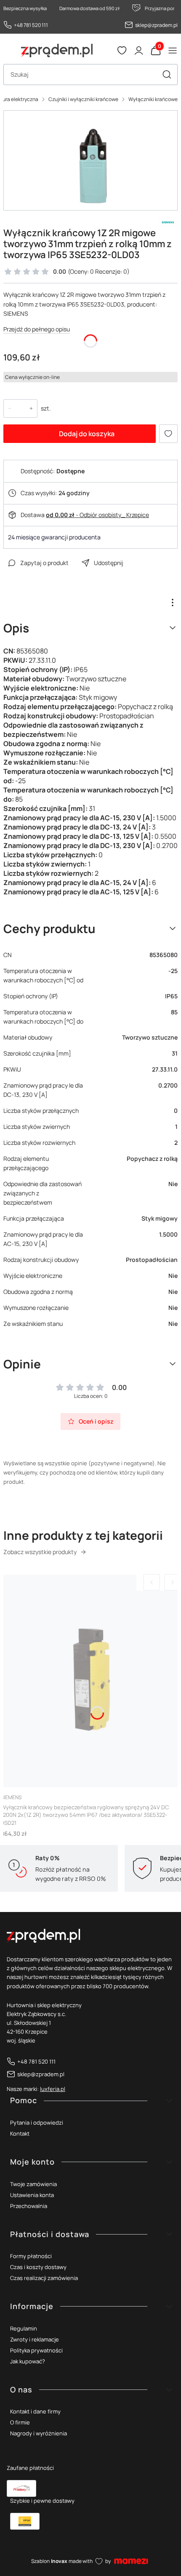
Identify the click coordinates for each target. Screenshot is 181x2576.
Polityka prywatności (36, 2350)
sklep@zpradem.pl (156, 25)
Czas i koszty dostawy (38, 2267)
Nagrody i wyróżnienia (39, 2433)
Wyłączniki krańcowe (153, 99)
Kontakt (20, 2133)
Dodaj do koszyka (87, 434)
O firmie (20, 2422)
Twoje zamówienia (33, 2184)
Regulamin (24, 2328)
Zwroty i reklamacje (35, 2339)
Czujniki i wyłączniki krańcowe (83, 99)
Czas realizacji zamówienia (44, 2278)
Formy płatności (31, 2256)
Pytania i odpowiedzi (37, 2123)
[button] (167, 75)
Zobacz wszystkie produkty (40, 1552)
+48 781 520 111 (31, 25)
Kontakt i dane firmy (35, 2411)
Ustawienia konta (32, 2195)
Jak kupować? (28, 2361)
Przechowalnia (29, 2206)
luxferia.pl (53, 2089)
